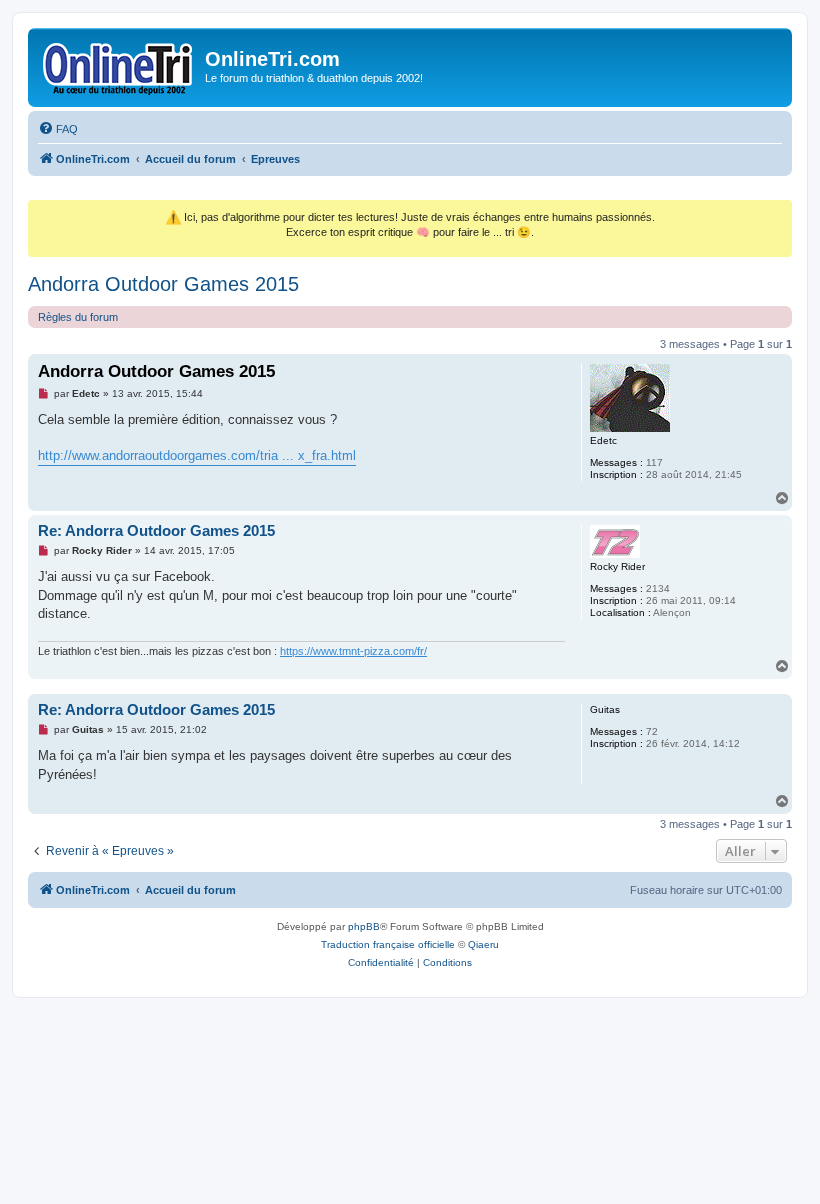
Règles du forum (78, 317)
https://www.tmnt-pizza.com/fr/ (353, 651)
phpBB (364, 926)
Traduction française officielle (388, 944)
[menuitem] (58, 129)
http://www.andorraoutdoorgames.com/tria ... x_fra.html (197, 455)
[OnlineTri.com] (119, 65)
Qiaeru (483, 944)
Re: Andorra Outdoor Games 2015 (156, 530)
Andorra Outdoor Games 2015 (163, 284)
